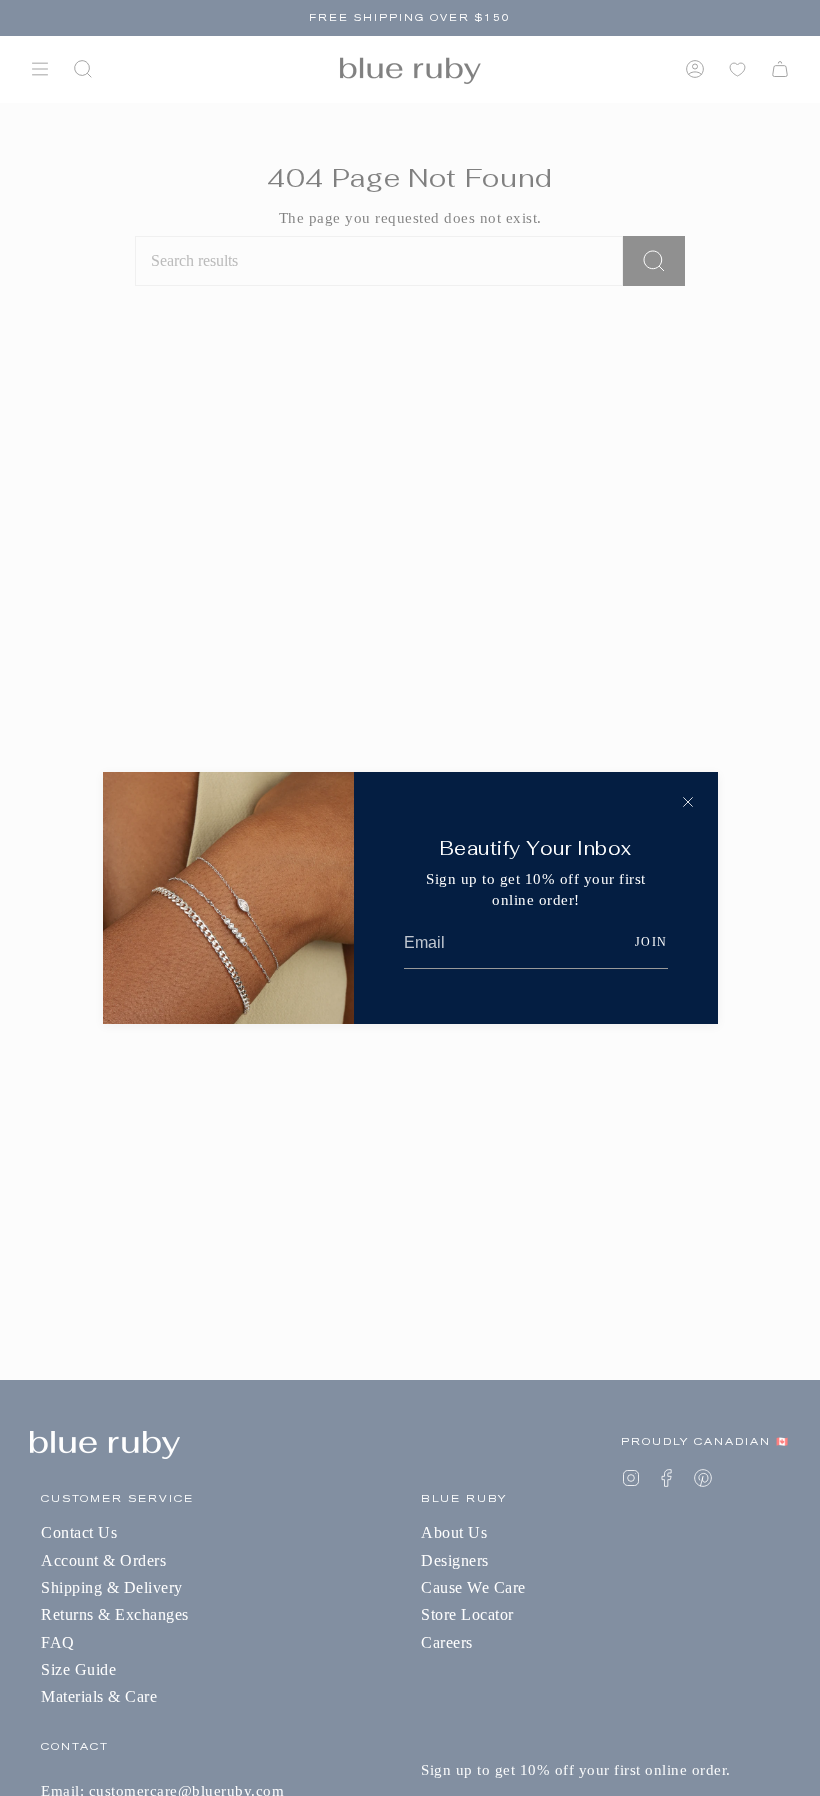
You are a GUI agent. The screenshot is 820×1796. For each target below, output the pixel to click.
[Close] (688, 802)
